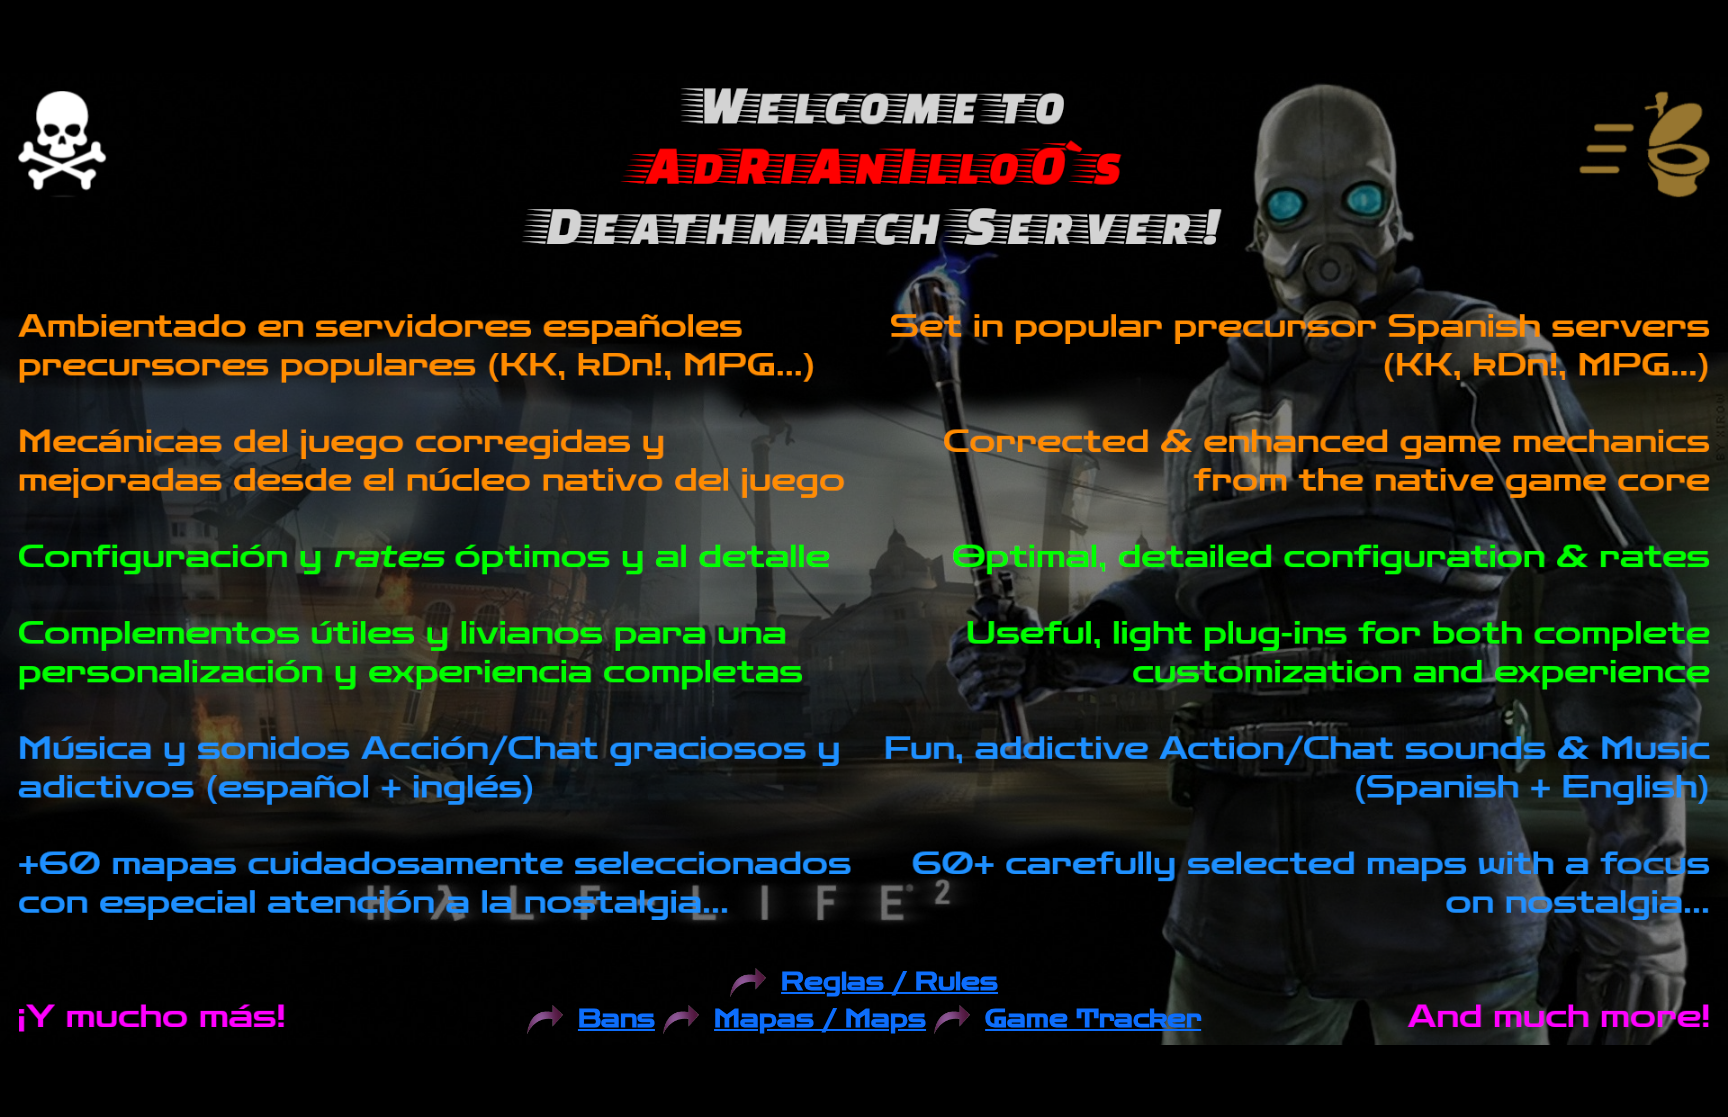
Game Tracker (1093, 1019)
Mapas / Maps (820, 1019)
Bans (616, 1019)
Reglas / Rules (889, 982)
